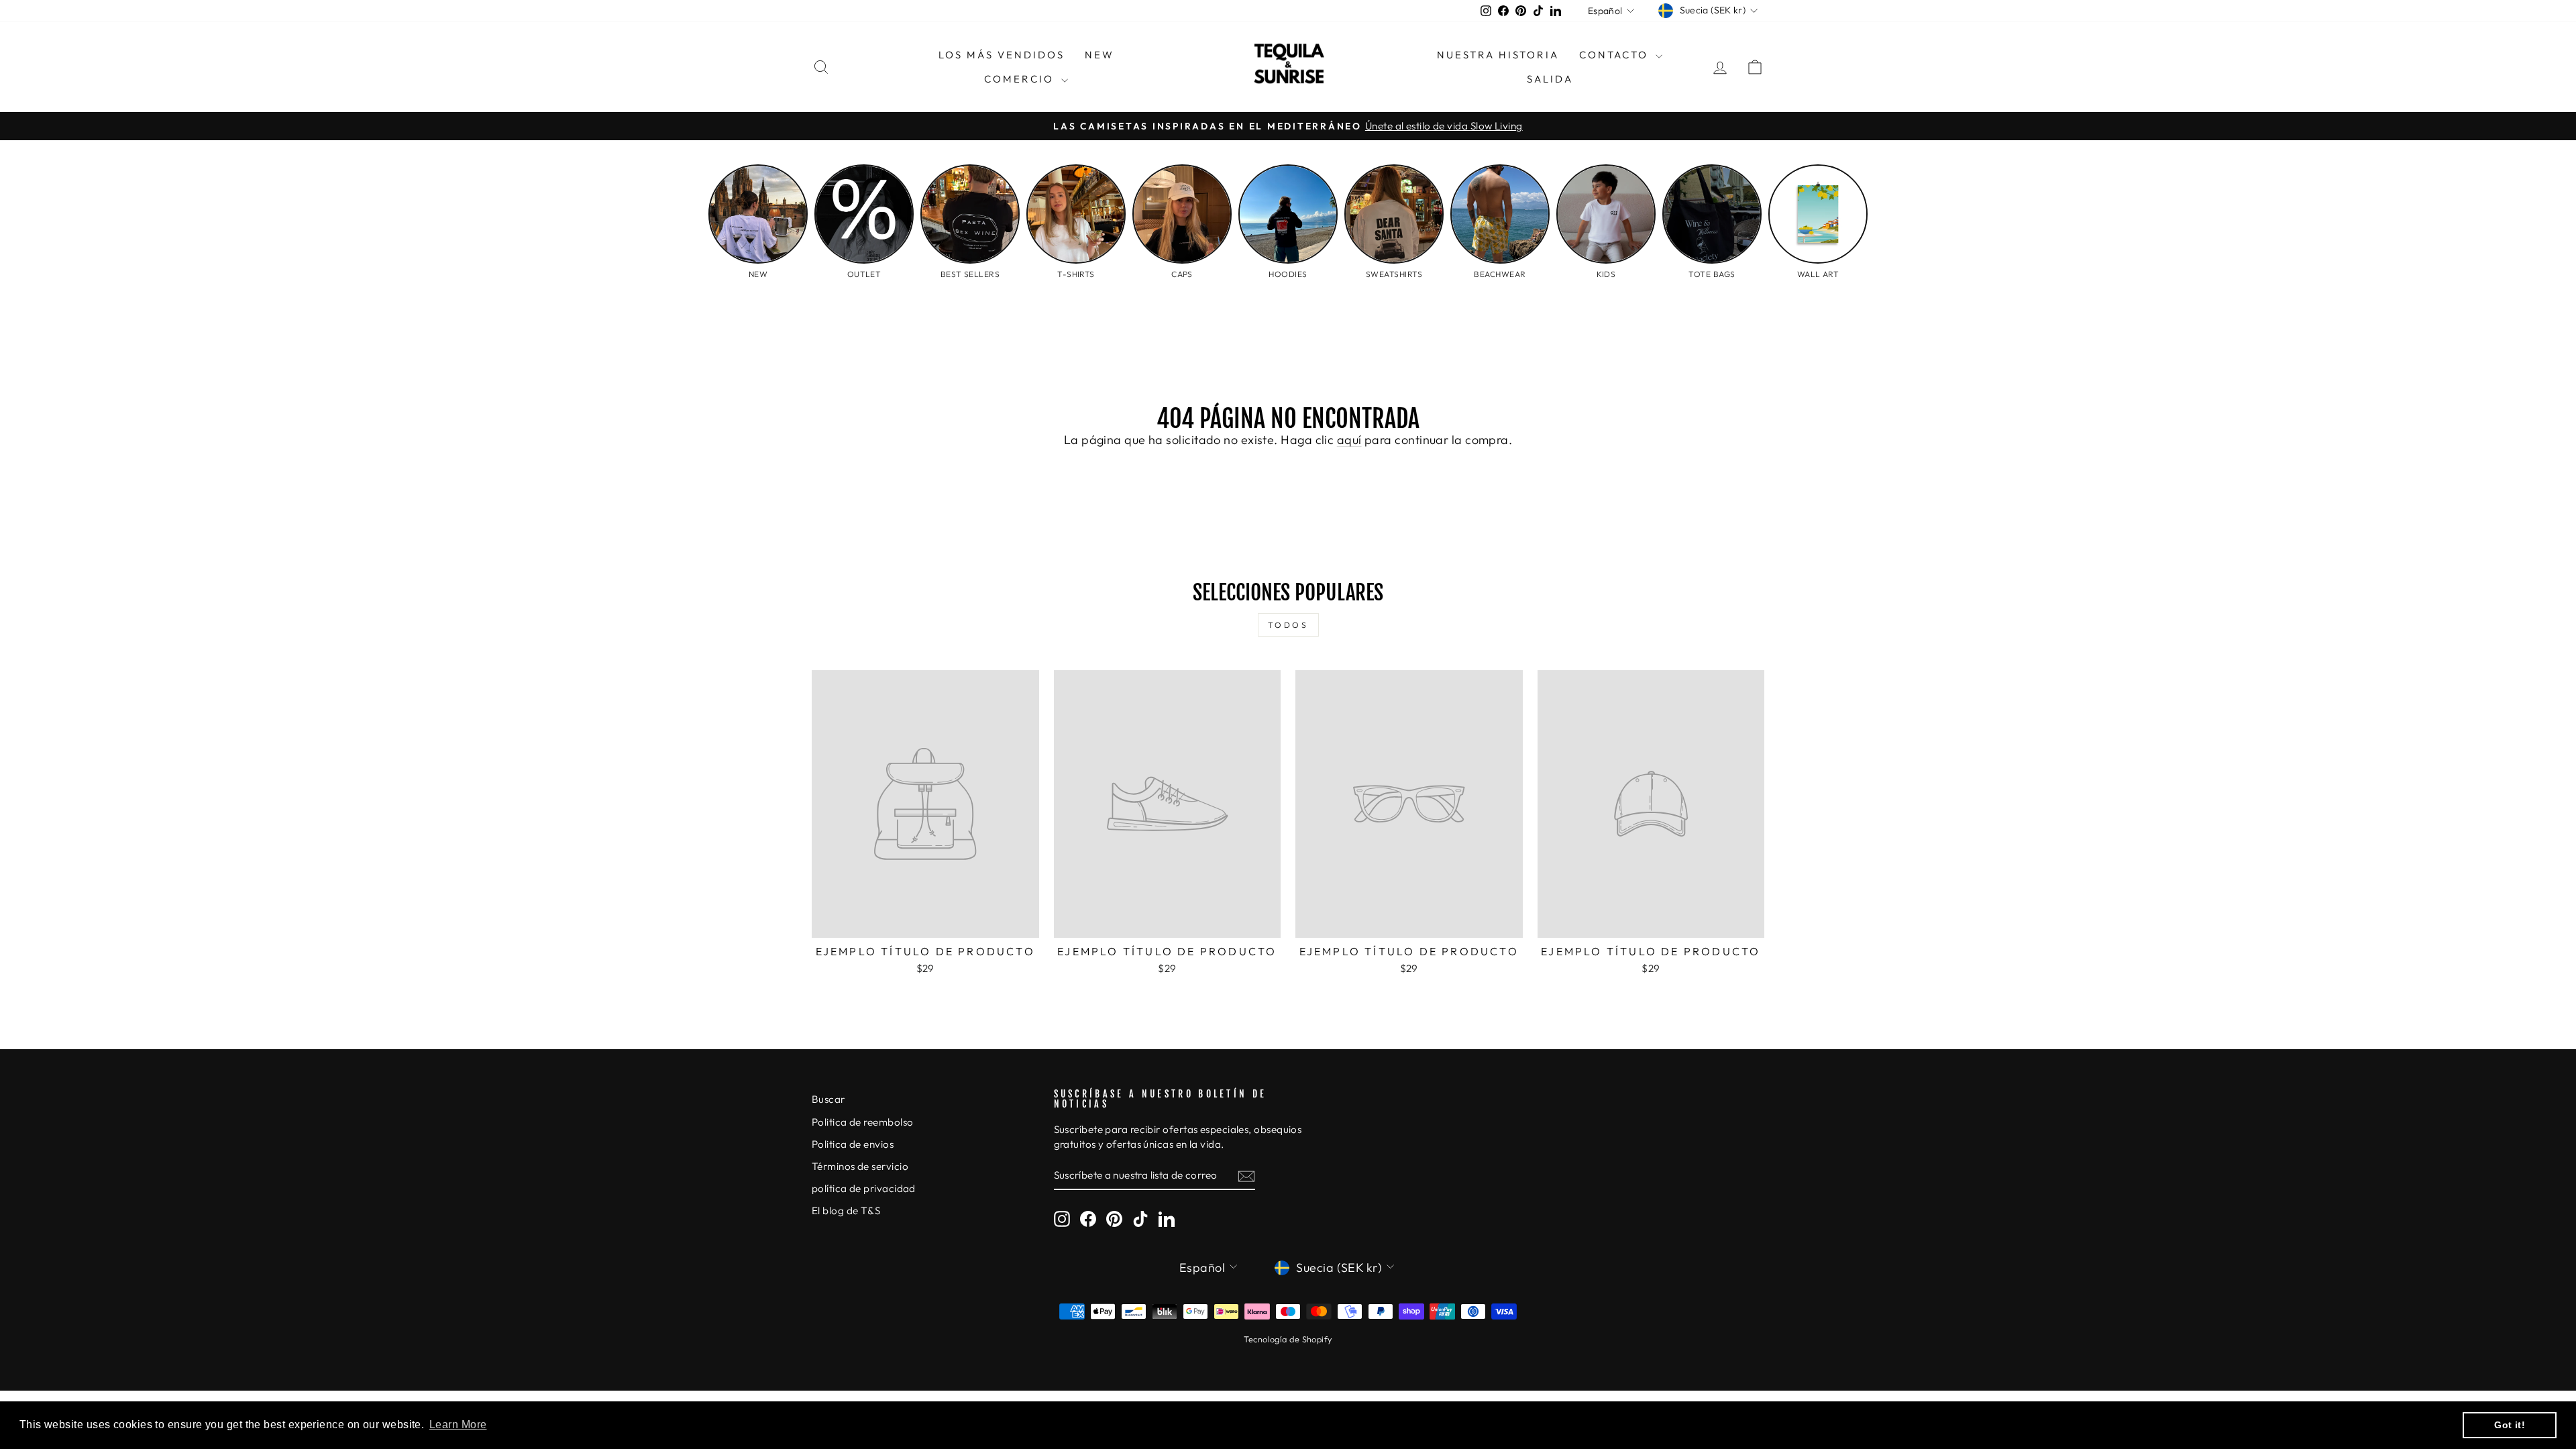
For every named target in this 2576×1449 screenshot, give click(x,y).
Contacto (1616, 55)
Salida (1550, 79)
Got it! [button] (2510, 1425)
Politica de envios (853, 1144)
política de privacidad (864, 1188)
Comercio (1021, 79)
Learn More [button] (458, 1425)
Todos (1288, 625)
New (1099, 55)
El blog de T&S (846, 1211)
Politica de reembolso (862, 1122)
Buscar (828, 1099)
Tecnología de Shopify (1288, 1339)
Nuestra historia (1498, 55)
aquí (1349, 440)
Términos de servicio (860, 1166)
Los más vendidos (1002, 55)
